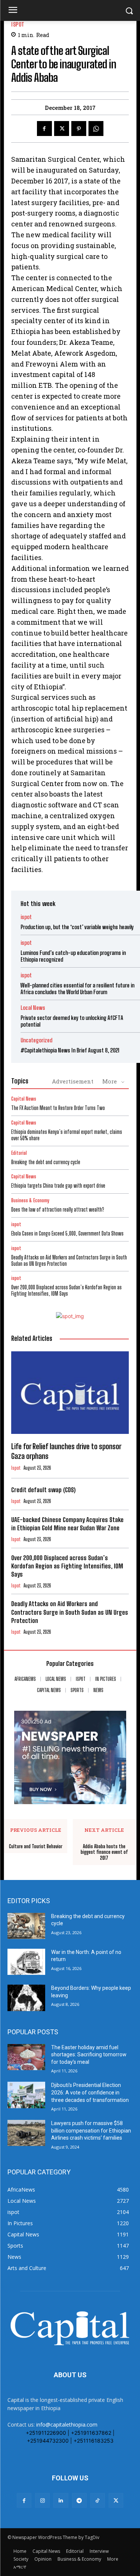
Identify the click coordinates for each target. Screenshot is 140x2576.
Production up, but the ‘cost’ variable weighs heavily (77, 927)
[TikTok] (98, 2500)
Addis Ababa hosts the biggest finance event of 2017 (104, 1852)
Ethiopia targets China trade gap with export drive (59, 1186)
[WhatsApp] (96, 129)
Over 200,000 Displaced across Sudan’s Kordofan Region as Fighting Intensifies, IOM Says (66, 1290)
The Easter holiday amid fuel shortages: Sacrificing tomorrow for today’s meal (89, 2055)
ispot (18, 24)
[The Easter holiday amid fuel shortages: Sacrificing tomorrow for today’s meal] (26, 2057)
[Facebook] (44, 129)
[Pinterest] (79, 129)
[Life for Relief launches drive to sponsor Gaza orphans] (70, 1393)
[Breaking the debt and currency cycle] (26, 1926)
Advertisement (73, 1081)
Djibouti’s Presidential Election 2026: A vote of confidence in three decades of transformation (90, 2092)
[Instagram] (42, 2500)
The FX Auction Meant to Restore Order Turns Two (58, 1108)
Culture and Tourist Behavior (36, 1847)
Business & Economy (30, 1201)
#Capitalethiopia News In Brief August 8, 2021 (70, 1050)
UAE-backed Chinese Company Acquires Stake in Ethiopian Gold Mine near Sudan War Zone (67, 1524)
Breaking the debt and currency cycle (46, 1162)
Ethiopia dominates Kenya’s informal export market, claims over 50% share (67, 1135)
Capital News (24, 1099)
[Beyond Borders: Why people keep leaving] (26, 1998)
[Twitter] (62, 129)
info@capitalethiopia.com (67, 2425)
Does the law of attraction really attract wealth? (58, 1210)
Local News (33, 1008)
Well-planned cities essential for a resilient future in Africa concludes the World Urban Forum (77, 989)
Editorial (19, 1153)
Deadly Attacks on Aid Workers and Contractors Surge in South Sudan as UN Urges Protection (69, 1261)
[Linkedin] (61, 2500)
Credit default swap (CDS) (43, 1490)
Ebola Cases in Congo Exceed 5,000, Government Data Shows (67, 1233)
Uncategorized (36, 1040)
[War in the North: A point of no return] (26, 1962)
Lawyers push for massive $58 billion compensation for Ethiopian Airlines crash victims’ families (91, 2130)
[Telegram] (79, 2500)
